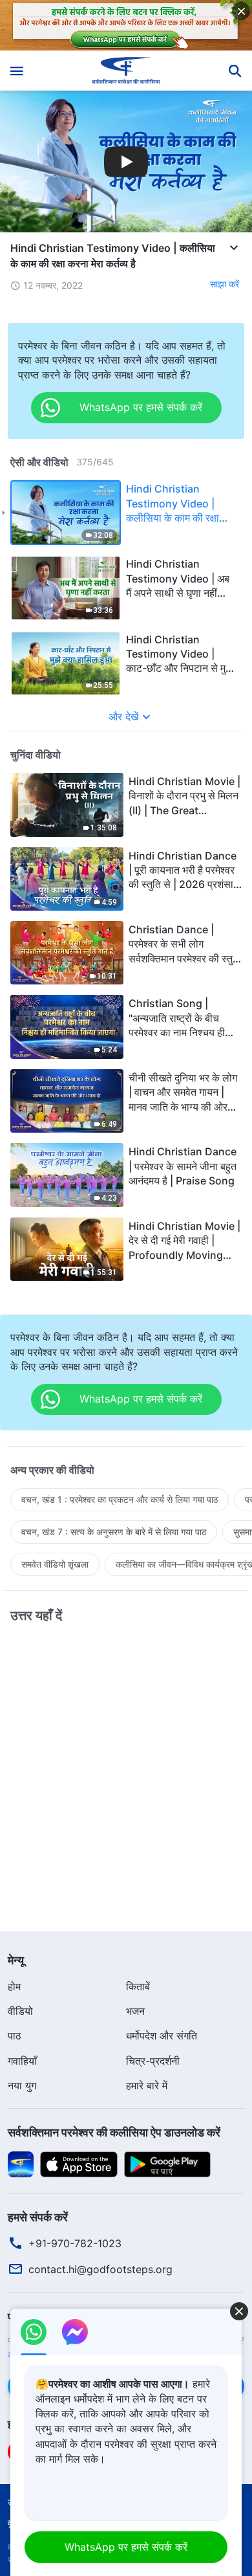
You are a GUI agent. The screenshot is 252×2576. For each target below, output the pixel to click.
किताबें (138, 1986)
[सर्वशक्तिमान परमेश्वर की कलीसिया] (126, 71)
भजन (135, 2011)
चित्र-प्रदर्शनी (153, 2061)
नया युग (22, 2085)
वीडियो (20, 2011)
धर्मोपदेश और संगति (162, 2036)
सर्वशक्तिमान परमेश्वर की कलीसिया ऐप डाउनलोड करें (114, 2132)
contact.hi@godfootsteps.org (100, 2269)
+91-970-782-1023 (75, 2243)
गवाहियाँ (22, 2061)
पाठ (15, 2036)
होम (14, 1986)
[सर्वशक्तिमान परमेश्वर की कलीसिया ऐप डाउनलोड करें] (21, 2163)
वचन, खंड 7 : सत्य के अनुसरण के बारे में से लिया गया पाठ (114, 1532)
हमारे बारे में (147, 2085)
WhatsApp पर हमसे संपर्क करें (126, 2547)
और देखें (123, 716)
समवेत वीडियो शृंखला (55, 1564)
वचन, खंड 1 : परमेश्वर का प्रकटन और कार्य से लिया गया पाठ (120, 1499)
